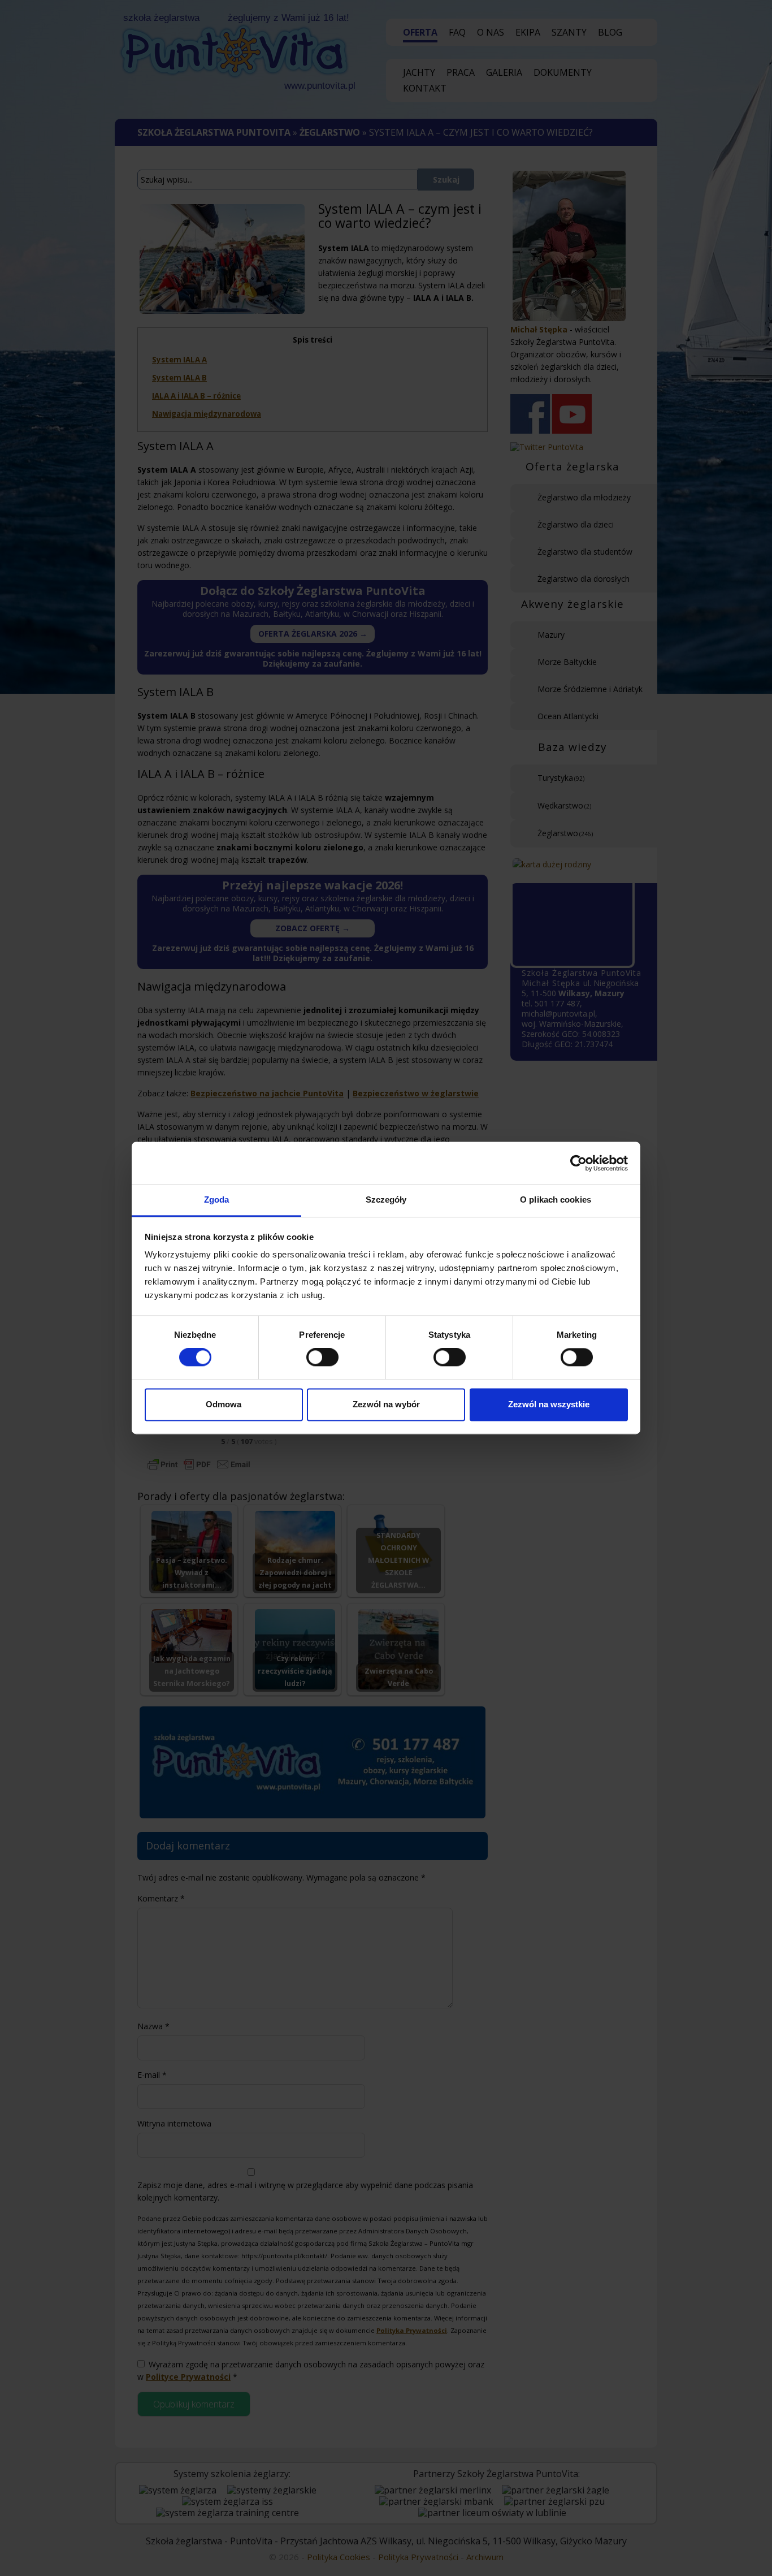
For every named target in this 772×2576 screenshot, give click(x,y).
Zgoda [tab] (217, 1200)
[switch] (322, 1358)
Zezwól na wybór (386, 1404)
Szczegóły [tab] (386, 1200)
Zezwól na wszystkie (549, 1404)
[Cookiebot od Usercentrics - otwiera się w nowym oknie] (578, 1163)
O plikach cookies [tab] (556, 1200)
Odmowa (224, 1404)
